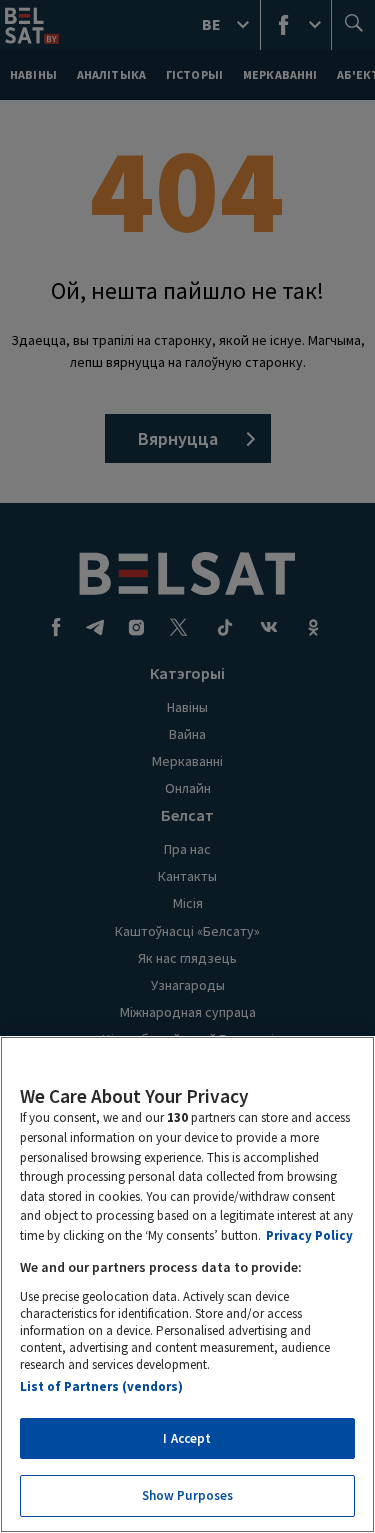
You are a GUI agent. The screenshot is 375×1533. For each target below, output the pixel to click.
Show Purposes (188, 1495)
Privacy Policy (309, 1235)
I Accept (187, 1438)
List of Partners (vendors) (101, 1386)
